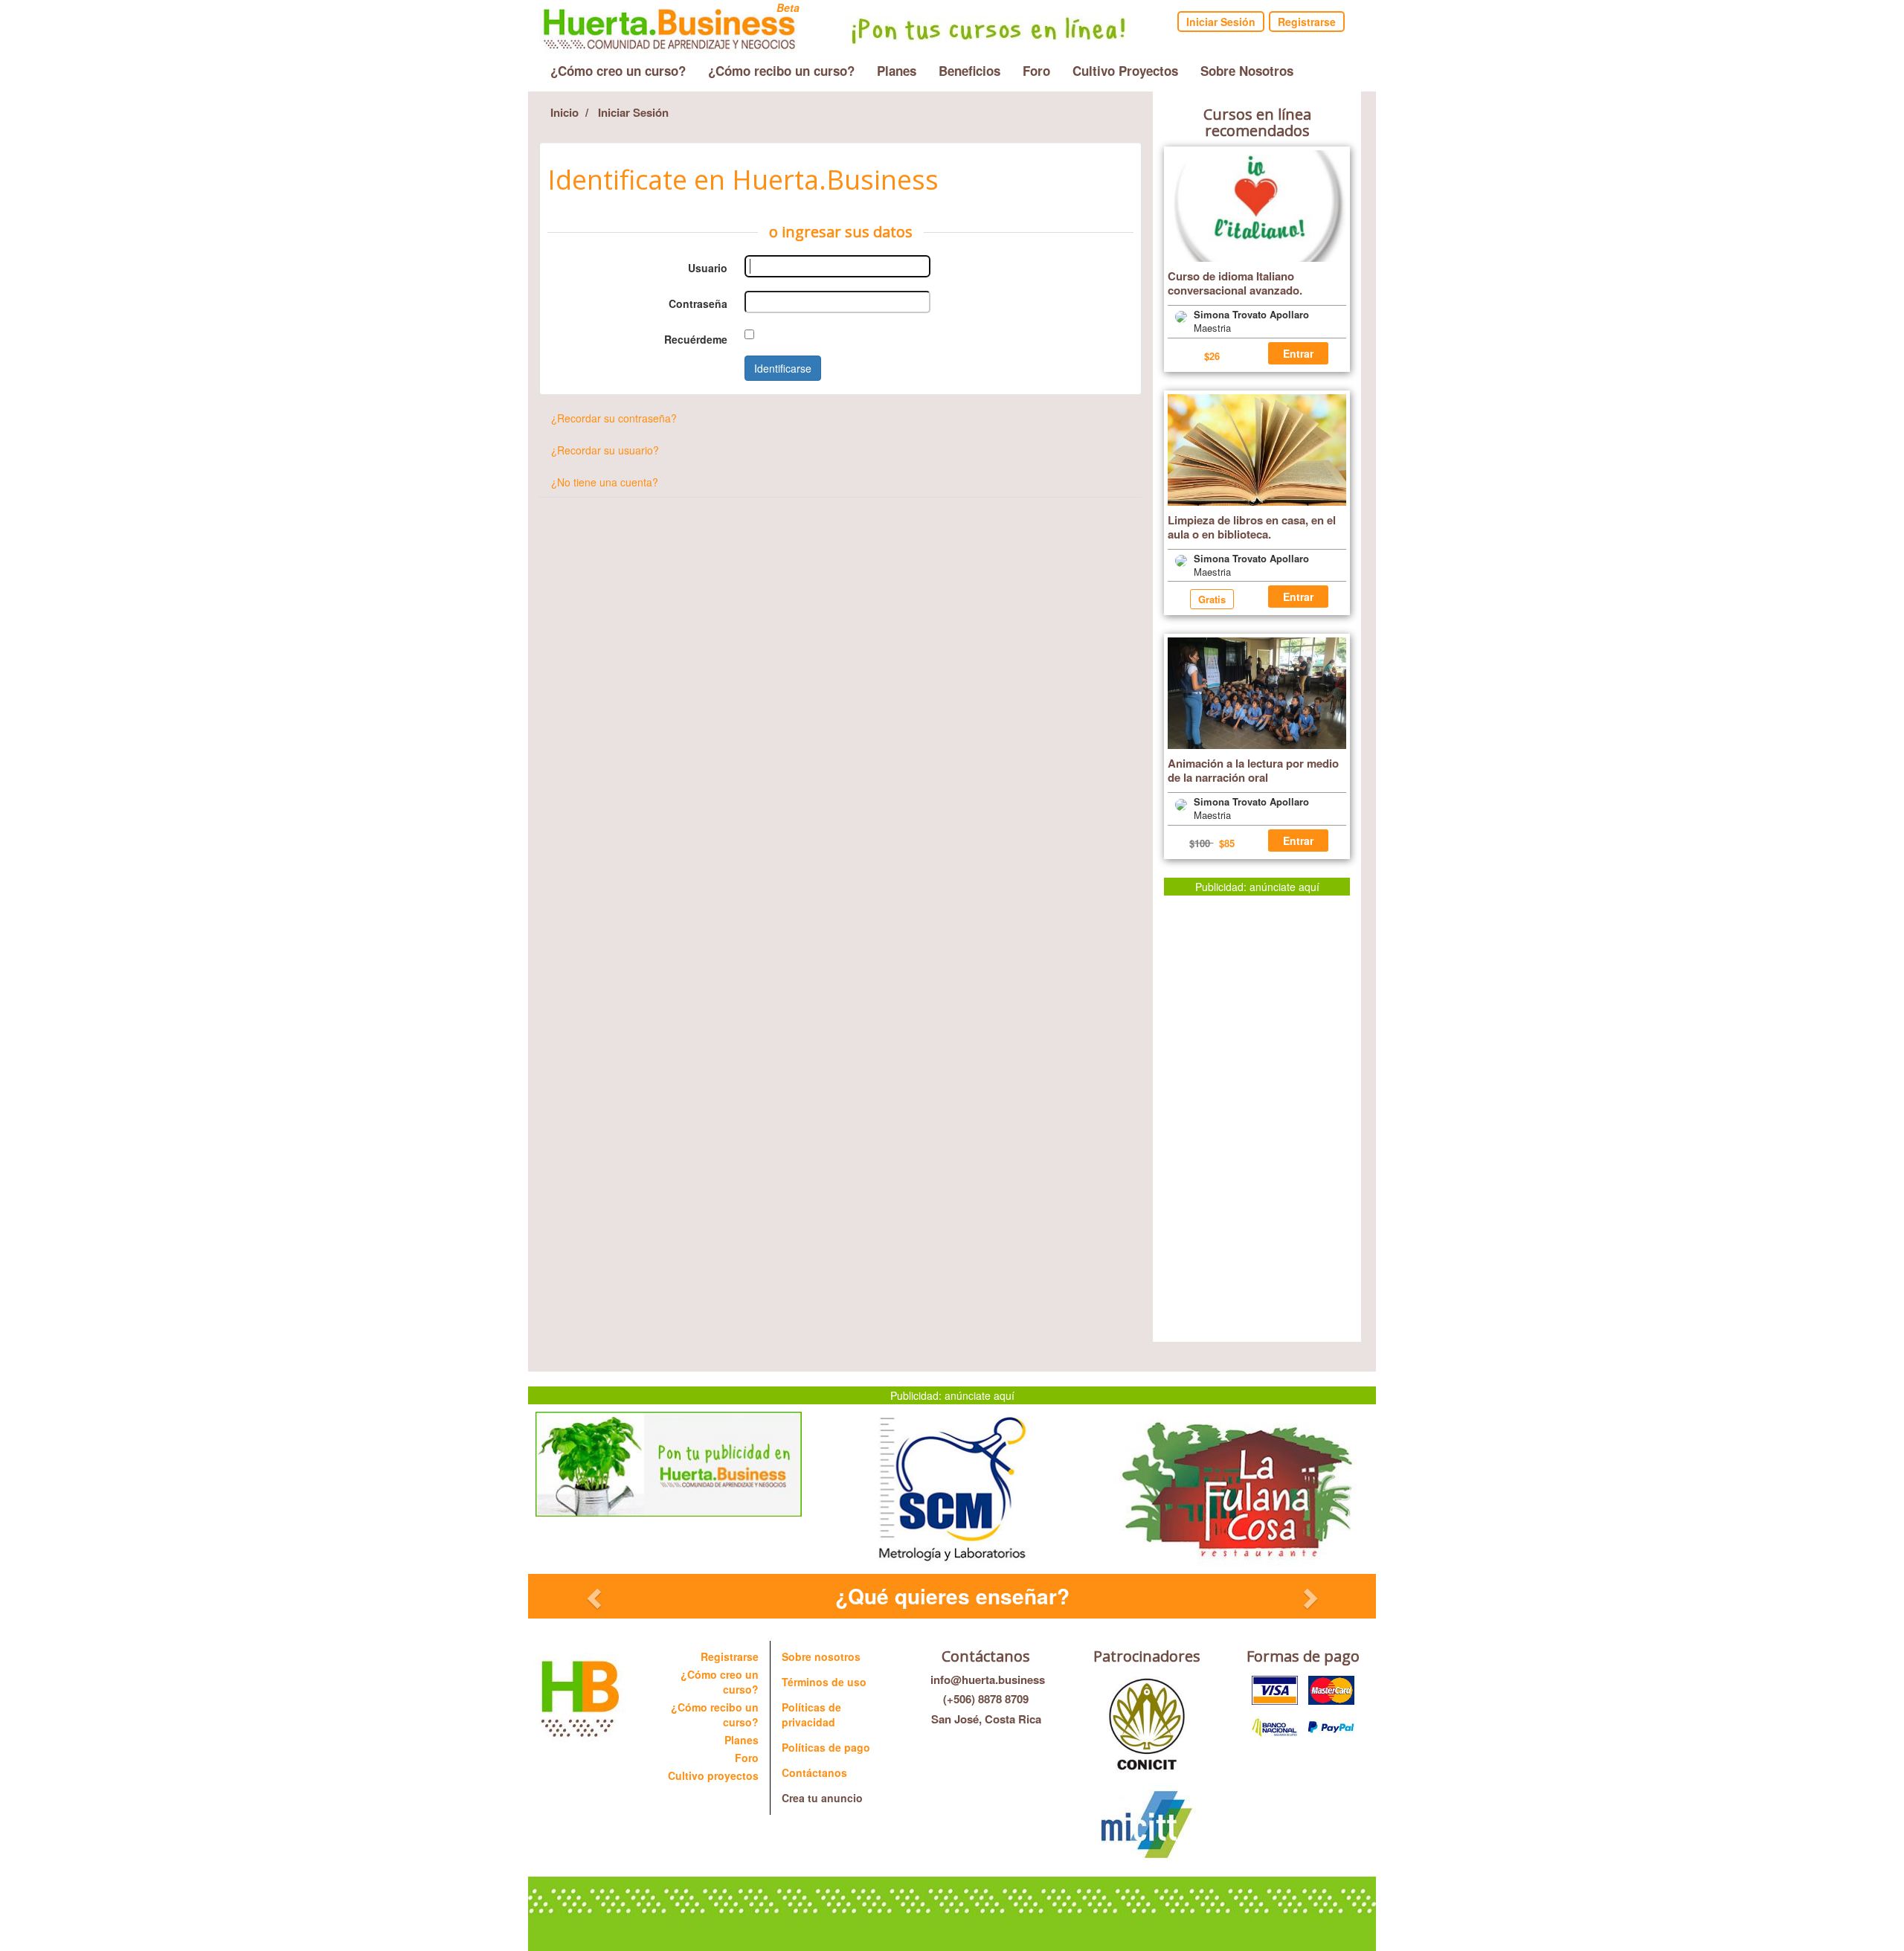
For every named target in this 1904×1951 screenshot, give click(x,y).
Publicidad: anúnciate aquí (1257, 887)
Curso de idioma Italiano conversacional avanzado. (1235, 283)
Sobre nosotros (821, 1656)
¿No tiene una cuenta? (605, 482)
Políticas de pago (826, 1747)
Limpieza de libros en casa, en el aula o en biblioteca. (1252, 527)
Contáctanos (814, 1772)
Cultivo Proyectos (1125, 71)
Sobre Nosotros (1247, 71)
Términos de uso (824, 1682)
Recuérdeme (696, 339)
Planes (897, 71)
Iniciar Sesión (1221, 22)
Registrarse (1307, 22)
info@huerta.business (986, 1680)
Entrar (1298, 353)
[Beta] (669, 25)
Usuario (708, 268)
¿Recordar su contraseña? (614, 418)
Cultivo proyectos (713, 1775)
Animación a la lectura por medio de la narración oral (1253, 770)
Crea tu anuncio (822, 1798)
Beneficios (969, 71)
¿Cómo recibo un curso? (781, 71)
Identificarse (783, 368)
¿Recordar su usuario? (605, 450)
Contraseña (698, 303)
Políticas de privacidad (811, 1714)
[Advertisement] (1257, 1119)
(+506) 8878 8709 (986, 1699)
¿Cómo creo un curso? (618, 71)
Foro (1036, 71)
